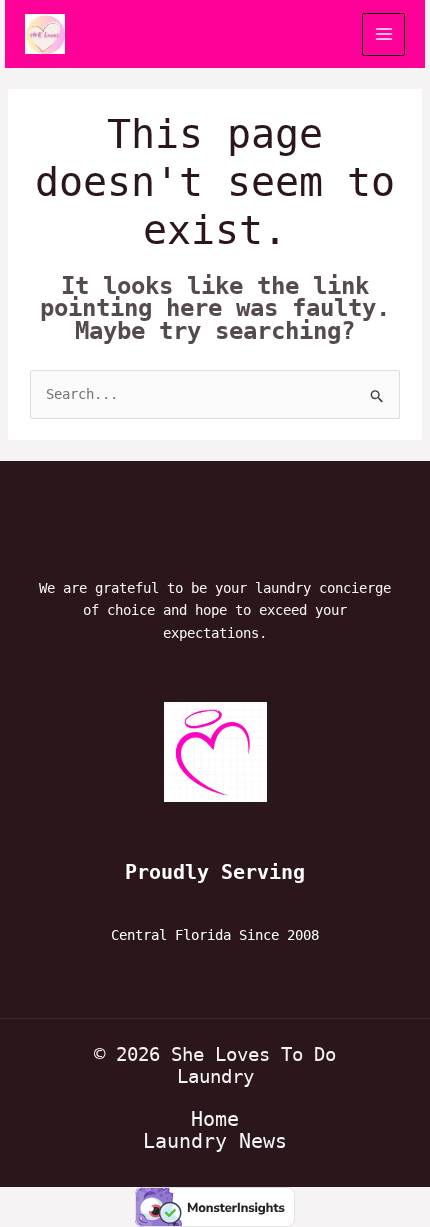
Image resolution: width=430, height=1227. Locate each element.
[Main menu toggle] (383, 34)
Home (215, 1119)
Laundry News (215, 1141)
